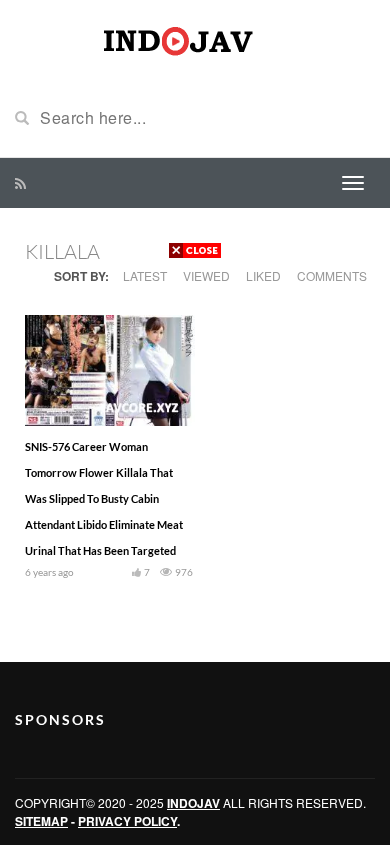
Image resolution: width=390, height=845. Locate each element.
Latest (145, 275)
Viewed (206, 275)
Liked (263, 275)
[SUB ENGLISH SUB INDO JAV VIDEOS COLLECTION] (195, 38)
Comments (332, 275)
